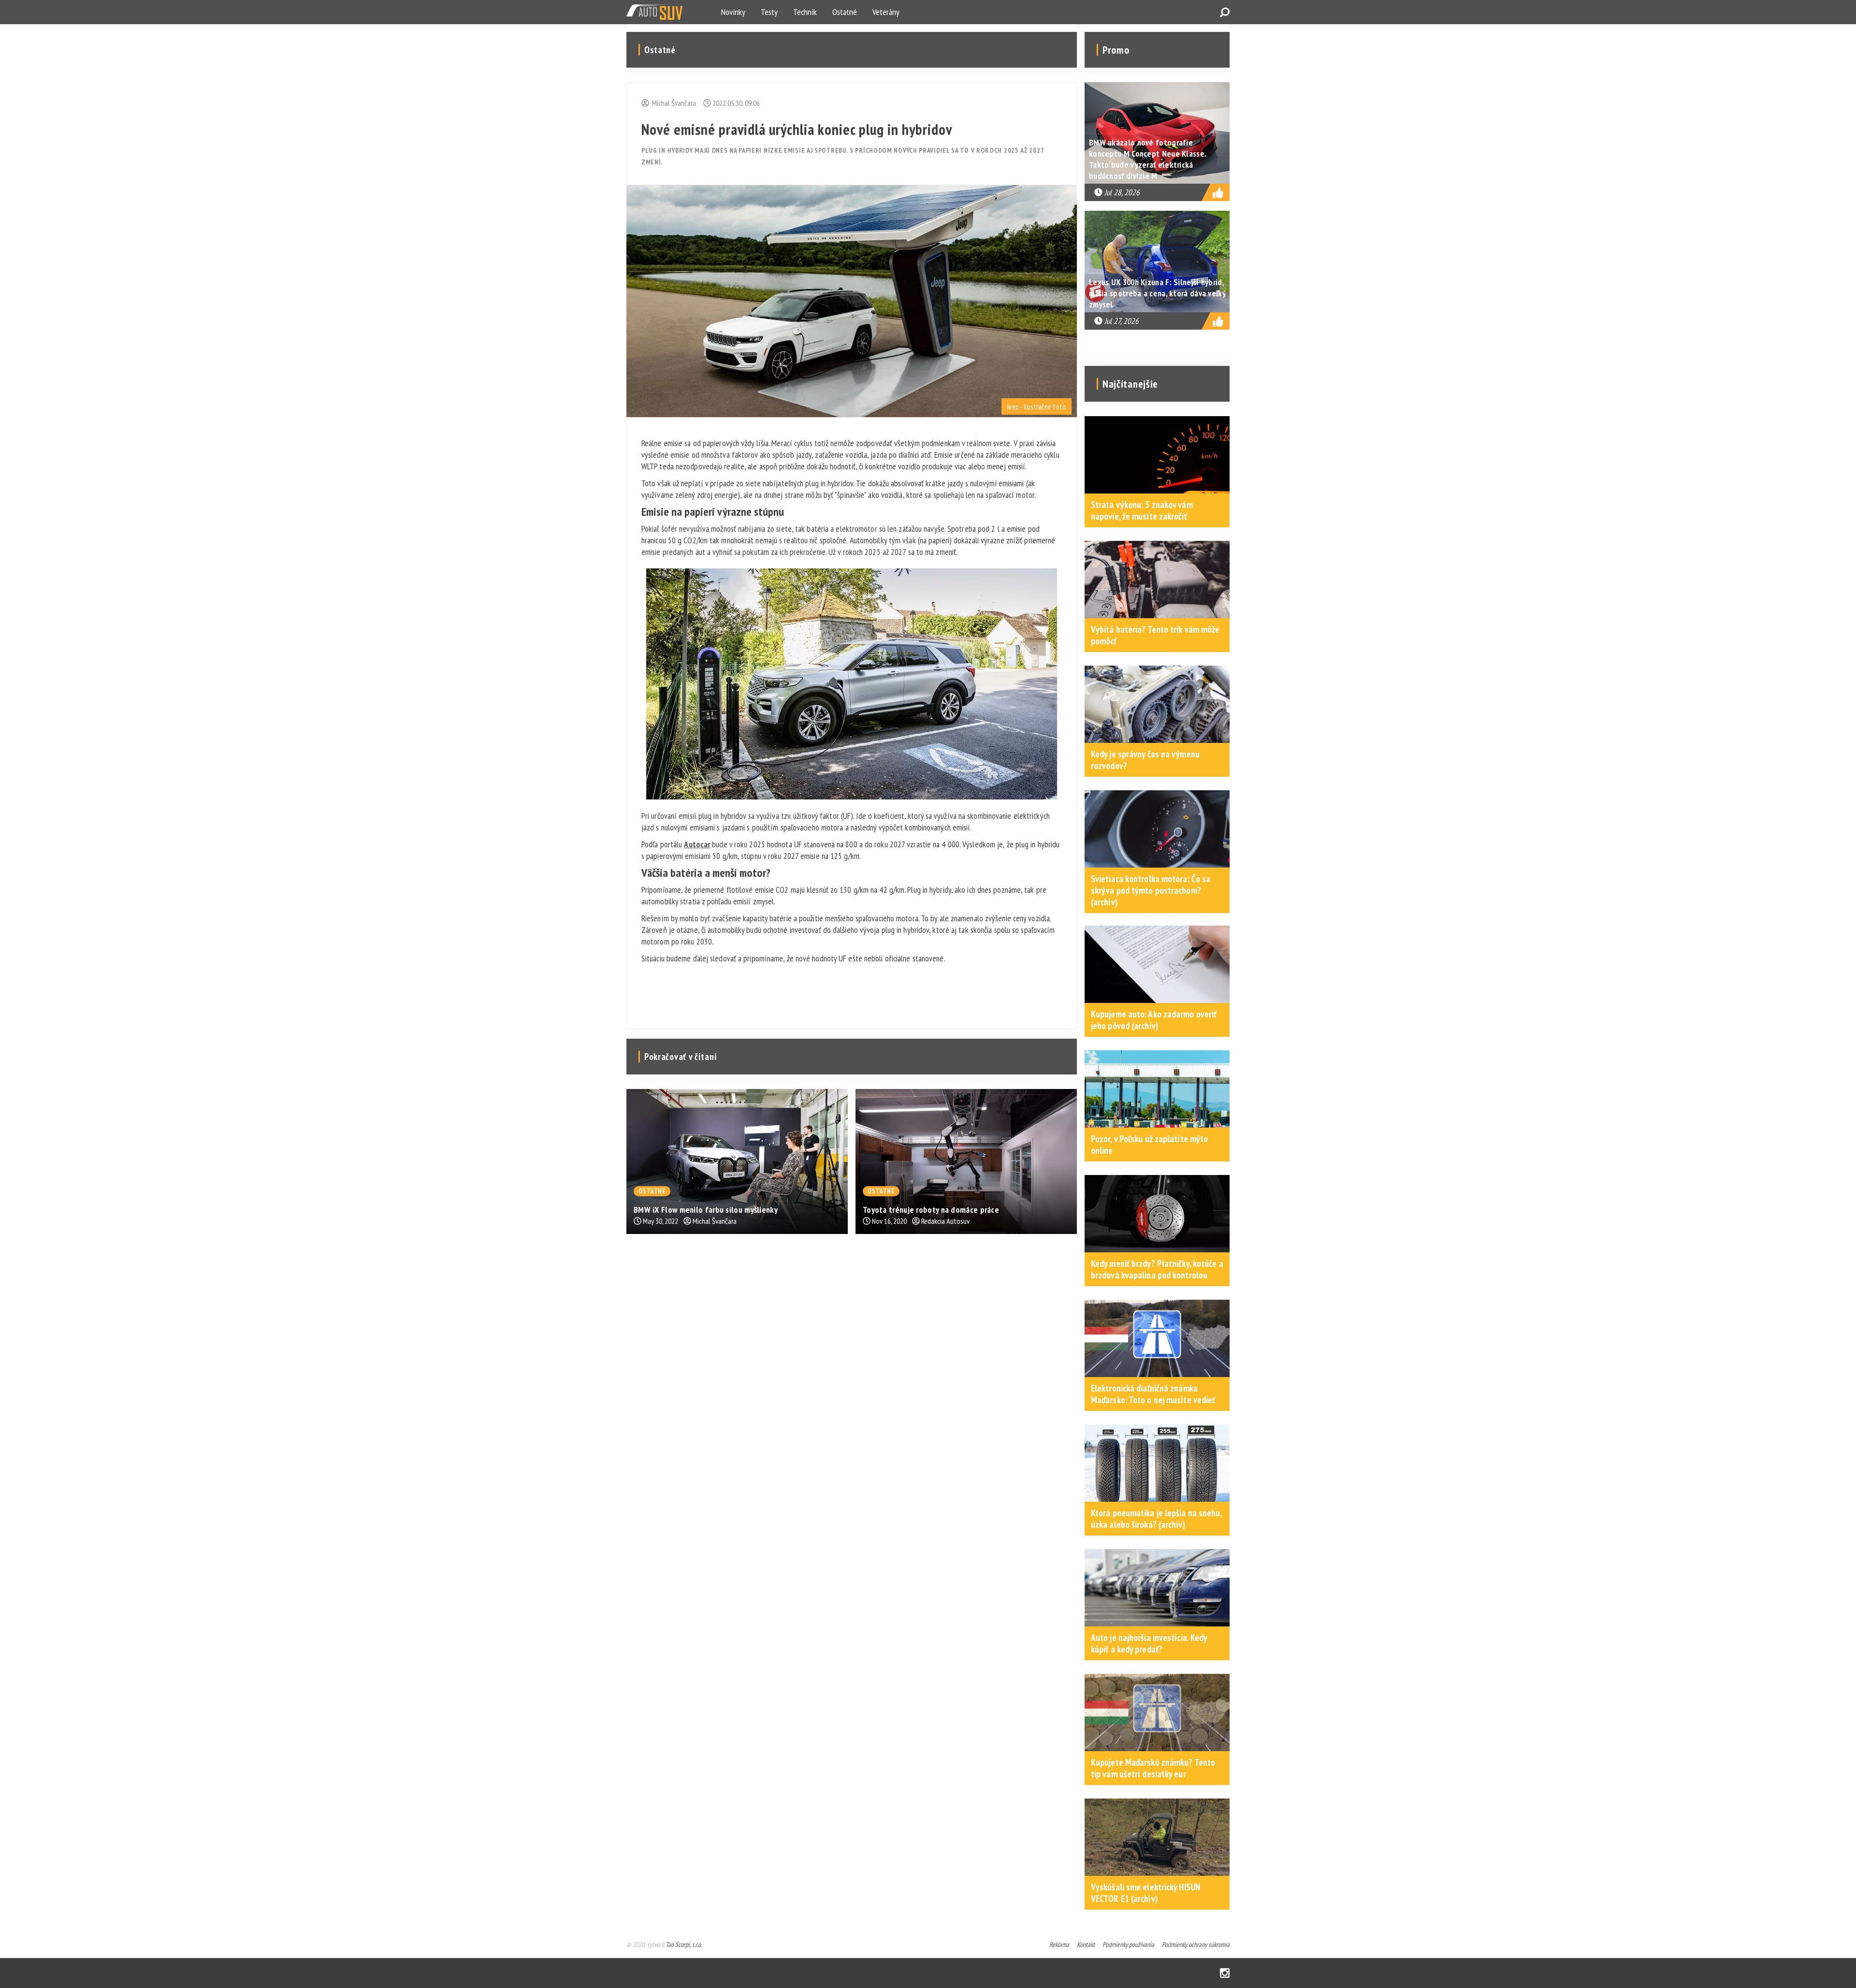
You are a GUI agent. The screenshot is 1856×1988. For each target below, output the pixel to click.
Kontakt (1086, 1944)
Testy (769, 12)
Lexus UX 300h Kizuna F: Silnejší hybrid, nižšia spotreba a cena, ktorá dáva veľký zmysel (1157, 293)
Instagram (1225, 1973)
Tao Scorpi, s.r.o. (684, 1944)
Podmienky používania (1128, 1944)
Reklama (1059, 1944)
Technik (805, 12)
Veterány (886, 12)
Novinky (733, 12)
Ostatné (845, 12)
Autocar (697, 844)
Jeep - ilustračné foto (1037, 406)
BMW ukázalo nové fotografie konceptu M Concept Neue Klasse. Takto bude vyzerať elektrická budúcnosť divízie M (1147, 159)
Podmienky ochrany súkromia (1196, 1944)
